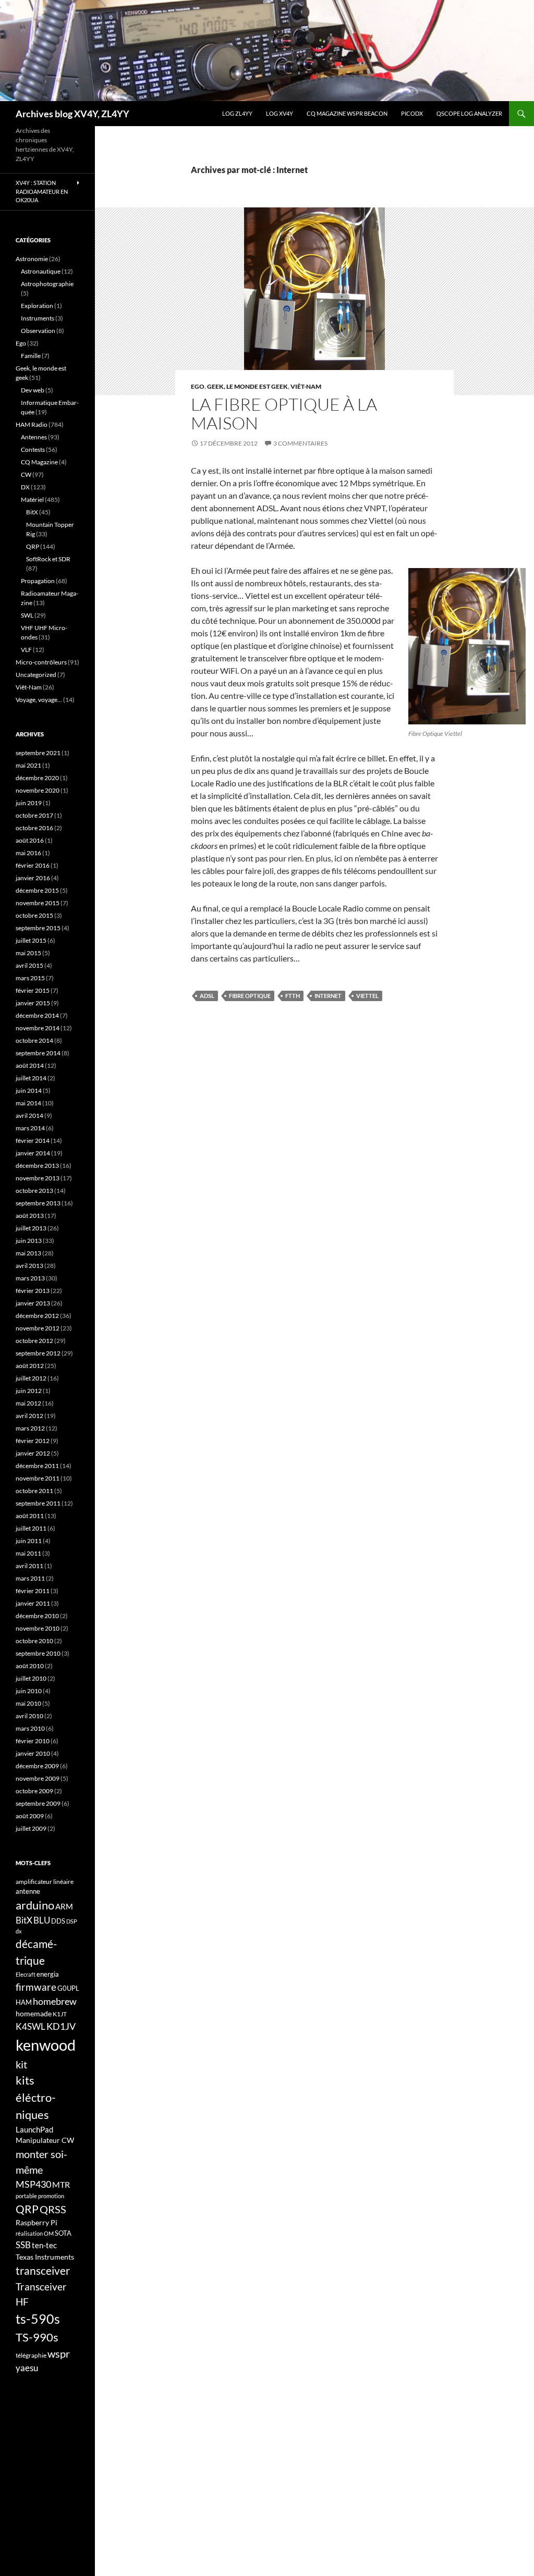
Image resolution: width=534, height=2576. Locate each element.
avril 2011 (29, 1566)
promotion (51, 2196)
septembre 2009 (38, 1803)
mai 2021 (28, 765)
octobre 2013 (34, 1191)
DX (25, 487)
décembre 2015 (37, 890)
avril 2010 (29, 1716)
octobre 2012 (34, 1341)
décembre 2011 (37, 1466)
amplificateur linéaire (45, 1882)
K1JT (60, 2014)
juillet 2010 (31, 1678)
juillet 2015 (31, 940)
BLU (42, 1920)
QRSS (53, 2209)
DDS (58, 1921)
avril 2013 (29, 1266)
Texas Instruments (45, 2257)
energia (48, 1974)
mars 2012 (30, 1428)
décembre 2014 (37, 1015)
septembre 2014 (38, 1053)
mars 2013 (30, 1278)
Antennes (34, 437)
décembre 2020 (37, 778)
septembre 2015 (38, 928)
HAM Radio (32, 424)
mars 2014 (30, 1128)
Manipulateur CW (45, 2140)
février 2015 (33, 990)
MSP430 (33, 2184)
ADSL (207, 996)
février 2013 (33, 1291)
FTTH (293, 996)
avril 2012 (29, 1416)
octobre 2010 (34, 1641)
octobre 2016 (34, 828)
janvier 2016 (33, 878)
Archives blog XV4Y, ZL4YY (72, 114)
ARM (64, 1906)
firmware (36, 1987)
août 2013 (30, 1216)
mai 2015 (28, 953)
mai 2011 (28, 1553)
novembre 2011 (38, 1478)
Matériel (32, 500)
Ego (198, 386)
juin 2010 (29, 1691)
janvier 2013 (33, 1303)
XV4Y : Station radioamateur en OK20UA (42, 191)
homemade (34, 2013)
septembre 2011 (38, 1503)
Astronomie (32, 259)
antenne (28, 1891)
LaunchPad (34, 2129)
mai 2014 (28, 1103)
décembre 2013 (37, 1166)
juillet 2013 (31, 1228)
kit (21, 2064)
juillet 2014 (31, 1078)
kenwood (46, 2045)
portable (26, 2196)
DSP (72, 1921)
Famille (31, 356)
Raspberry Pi (37, 2222)
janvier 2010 (33, 1753)
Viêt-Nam (306, 386)
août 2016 (30, 840)
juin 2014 (29, 1090)
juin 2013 (29, 1241)
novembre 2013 (38, 1178)
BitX (32, 512)
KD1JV (61, 2026)
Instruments (38, 318)
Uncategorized (36, 675)
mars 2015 (30, 978)
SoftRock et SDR (48, 559)
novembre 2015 (38, 903)
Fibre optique (250, 996)
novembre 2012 (38, 1328)
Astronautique (41, 271)
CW (26, 474)
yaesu (27, 2368)
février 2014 (33, 1141)
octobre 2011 (34, 1491)
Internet (328, 996)
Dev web (33, 390)
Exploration (37, 306)
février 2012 (33, 1441)
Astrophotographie (47, 284)
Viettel (367, 996)
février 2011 (33, 1591)
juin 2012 (29, 1391)
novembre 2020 (38, 790)
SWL (27, 615)
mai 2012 (28, 1403)
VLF (26, 650)
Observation (38, 331)
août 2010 (30, 1666)
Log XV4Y (280, 113)
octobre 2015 (34, 915)
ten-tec (44, 2245)
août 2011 (30, 1516)
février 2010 (33, 1741)
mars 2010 (30, 1728)
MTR (61, 2184)
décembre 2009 (37, 1766)
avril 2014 (29, 1116)
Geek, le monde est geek (247, 386)
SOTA (63, 2233)
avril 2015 (29, 965)
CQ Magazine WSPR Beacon (347, 113)
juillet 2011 (31, 1528)
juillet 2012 (31, 1378)
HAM (24, 2002)
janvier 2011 (33, 1603)
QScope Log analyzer (469, 113)
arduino (35, 1905)
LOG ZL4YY (237, 113)
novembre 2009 (38, 1778)
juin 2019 (29, 803)
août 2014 (30, 1065)
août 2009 (30, 1816)
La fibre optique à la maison (284, 414)
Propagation (38, 581)
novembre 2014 (38, 1028)
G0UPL (68, 1988)
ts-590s (38, 2319)
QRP (33, 546)
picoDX (412, 113)
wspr (59, 2354)
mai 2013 (28, 1253)
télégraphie (31, 2355)
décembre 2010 (37, 1616)
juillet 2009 (31, 1828)
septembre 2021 (38, 753)
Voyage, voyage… (39, 700)
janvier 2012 (33, 1453)
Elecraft (26, 1974)
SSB (23, 2245)
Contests (33, 449)
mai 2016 (28, 853)
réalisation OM (35, 2233)
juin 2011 (29, 1541)
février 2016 (33, 865)
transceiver (43, 2270)
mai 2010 (28, 1703)
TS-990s (37, 2337)
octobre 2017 (34, 815)
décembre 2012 (37, 1316)
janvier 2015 (33, 1003)
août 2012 (30, 1366)
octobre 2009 (34, 1791)
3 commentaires (300, 443)
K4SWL (31, 2027)
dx (19, 1931)
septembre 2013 (38, 1203)
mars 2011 (30, 1578)
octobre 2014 (34, 1040)
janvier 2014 (33, 1153)
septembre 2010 (38, 1653)
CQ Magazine (39, 462)
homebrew (55, 2001)
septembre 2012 (38, 1353)
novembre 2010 (38, 1628)
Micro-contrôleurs (41, 662)
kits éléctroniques (36, 2097)
